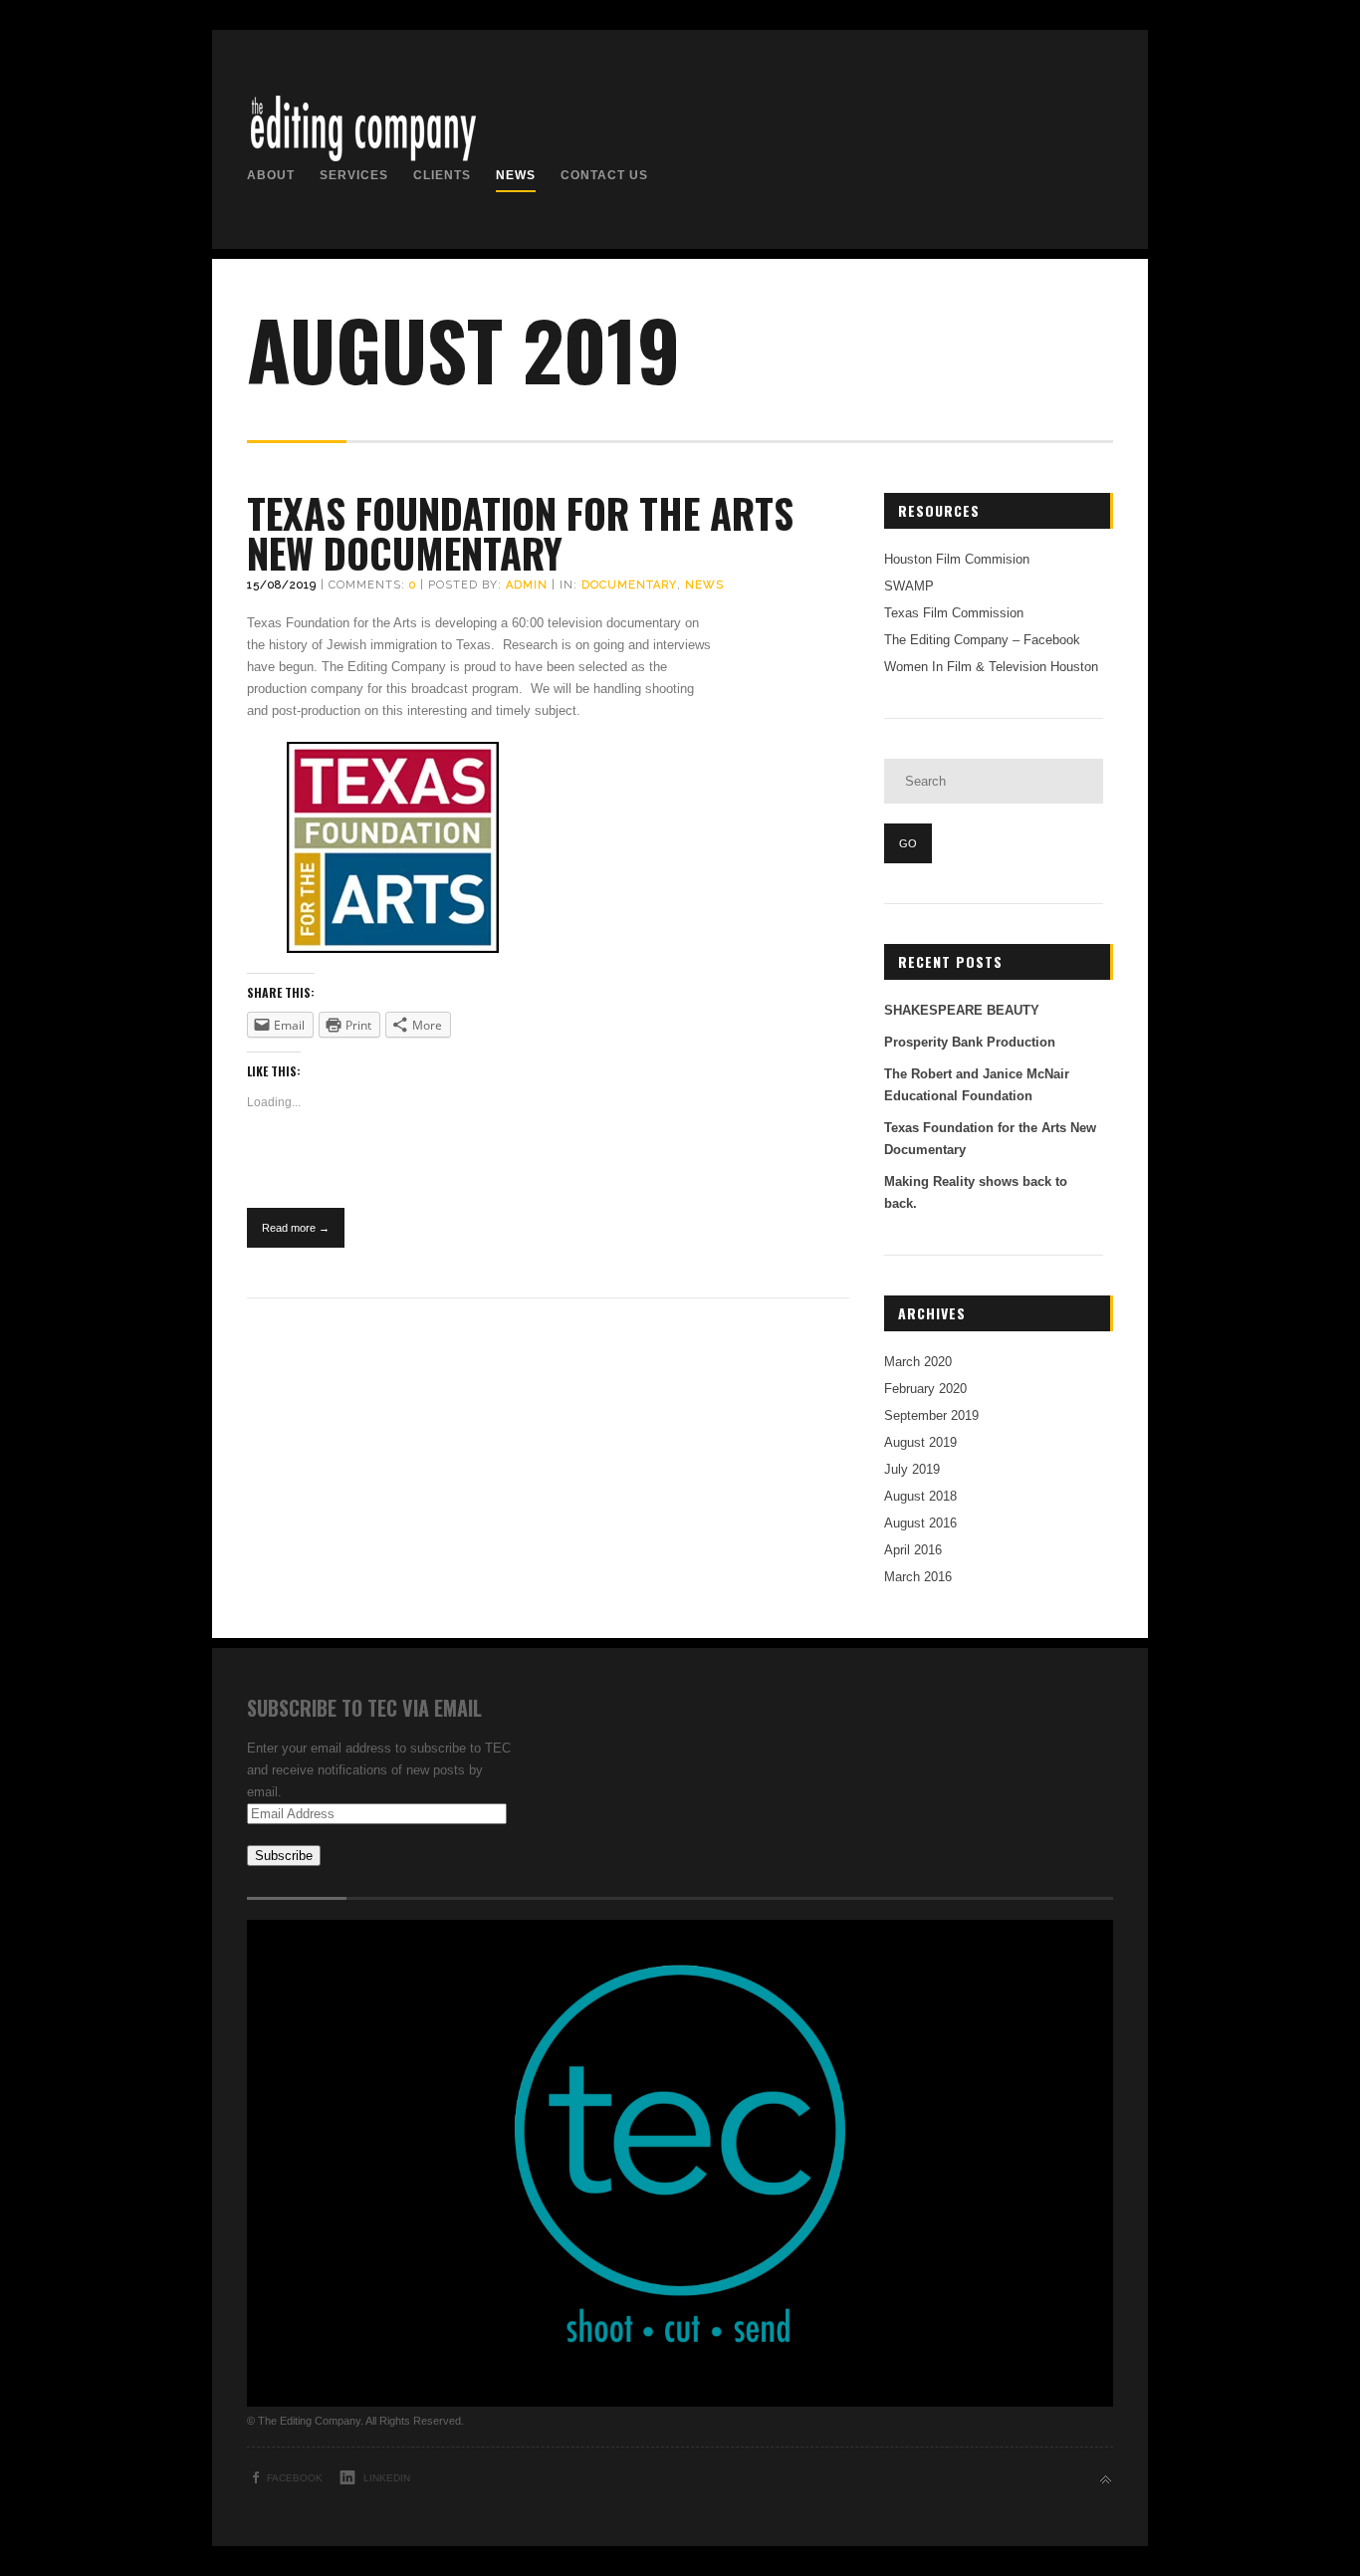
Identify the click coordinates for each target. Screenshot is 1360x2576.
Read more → (296, 1228)
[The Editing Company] (362, 160)
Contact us (604, 175)
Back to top (1106, 2480)
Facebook (295, 2478)
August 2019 (920, 1442)
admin (527, 585)
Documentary (629, 585)
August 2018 (920, 1496)
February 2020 (925, 1389)
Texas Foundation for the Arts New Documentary (520, 533)
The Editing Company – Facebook (982, 640)
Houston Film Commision (957, 559)
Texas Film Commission (954, 613)
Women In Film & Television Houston (991, 667)
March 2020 (918, 1362)
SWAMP (909, 586)
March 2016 (918, 1577)
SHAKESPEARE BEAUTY (962, 1010)
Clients (442, 175)
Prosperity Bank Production (970, 1042)
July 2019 (912, 1469)
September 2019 (931, 1415)
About (271, 175)
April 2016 (913, 1550)
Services (354, 175)
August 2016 (920, 1523)
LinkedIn (387, 2478)
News (516, 175)
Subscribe (284, 1856)
